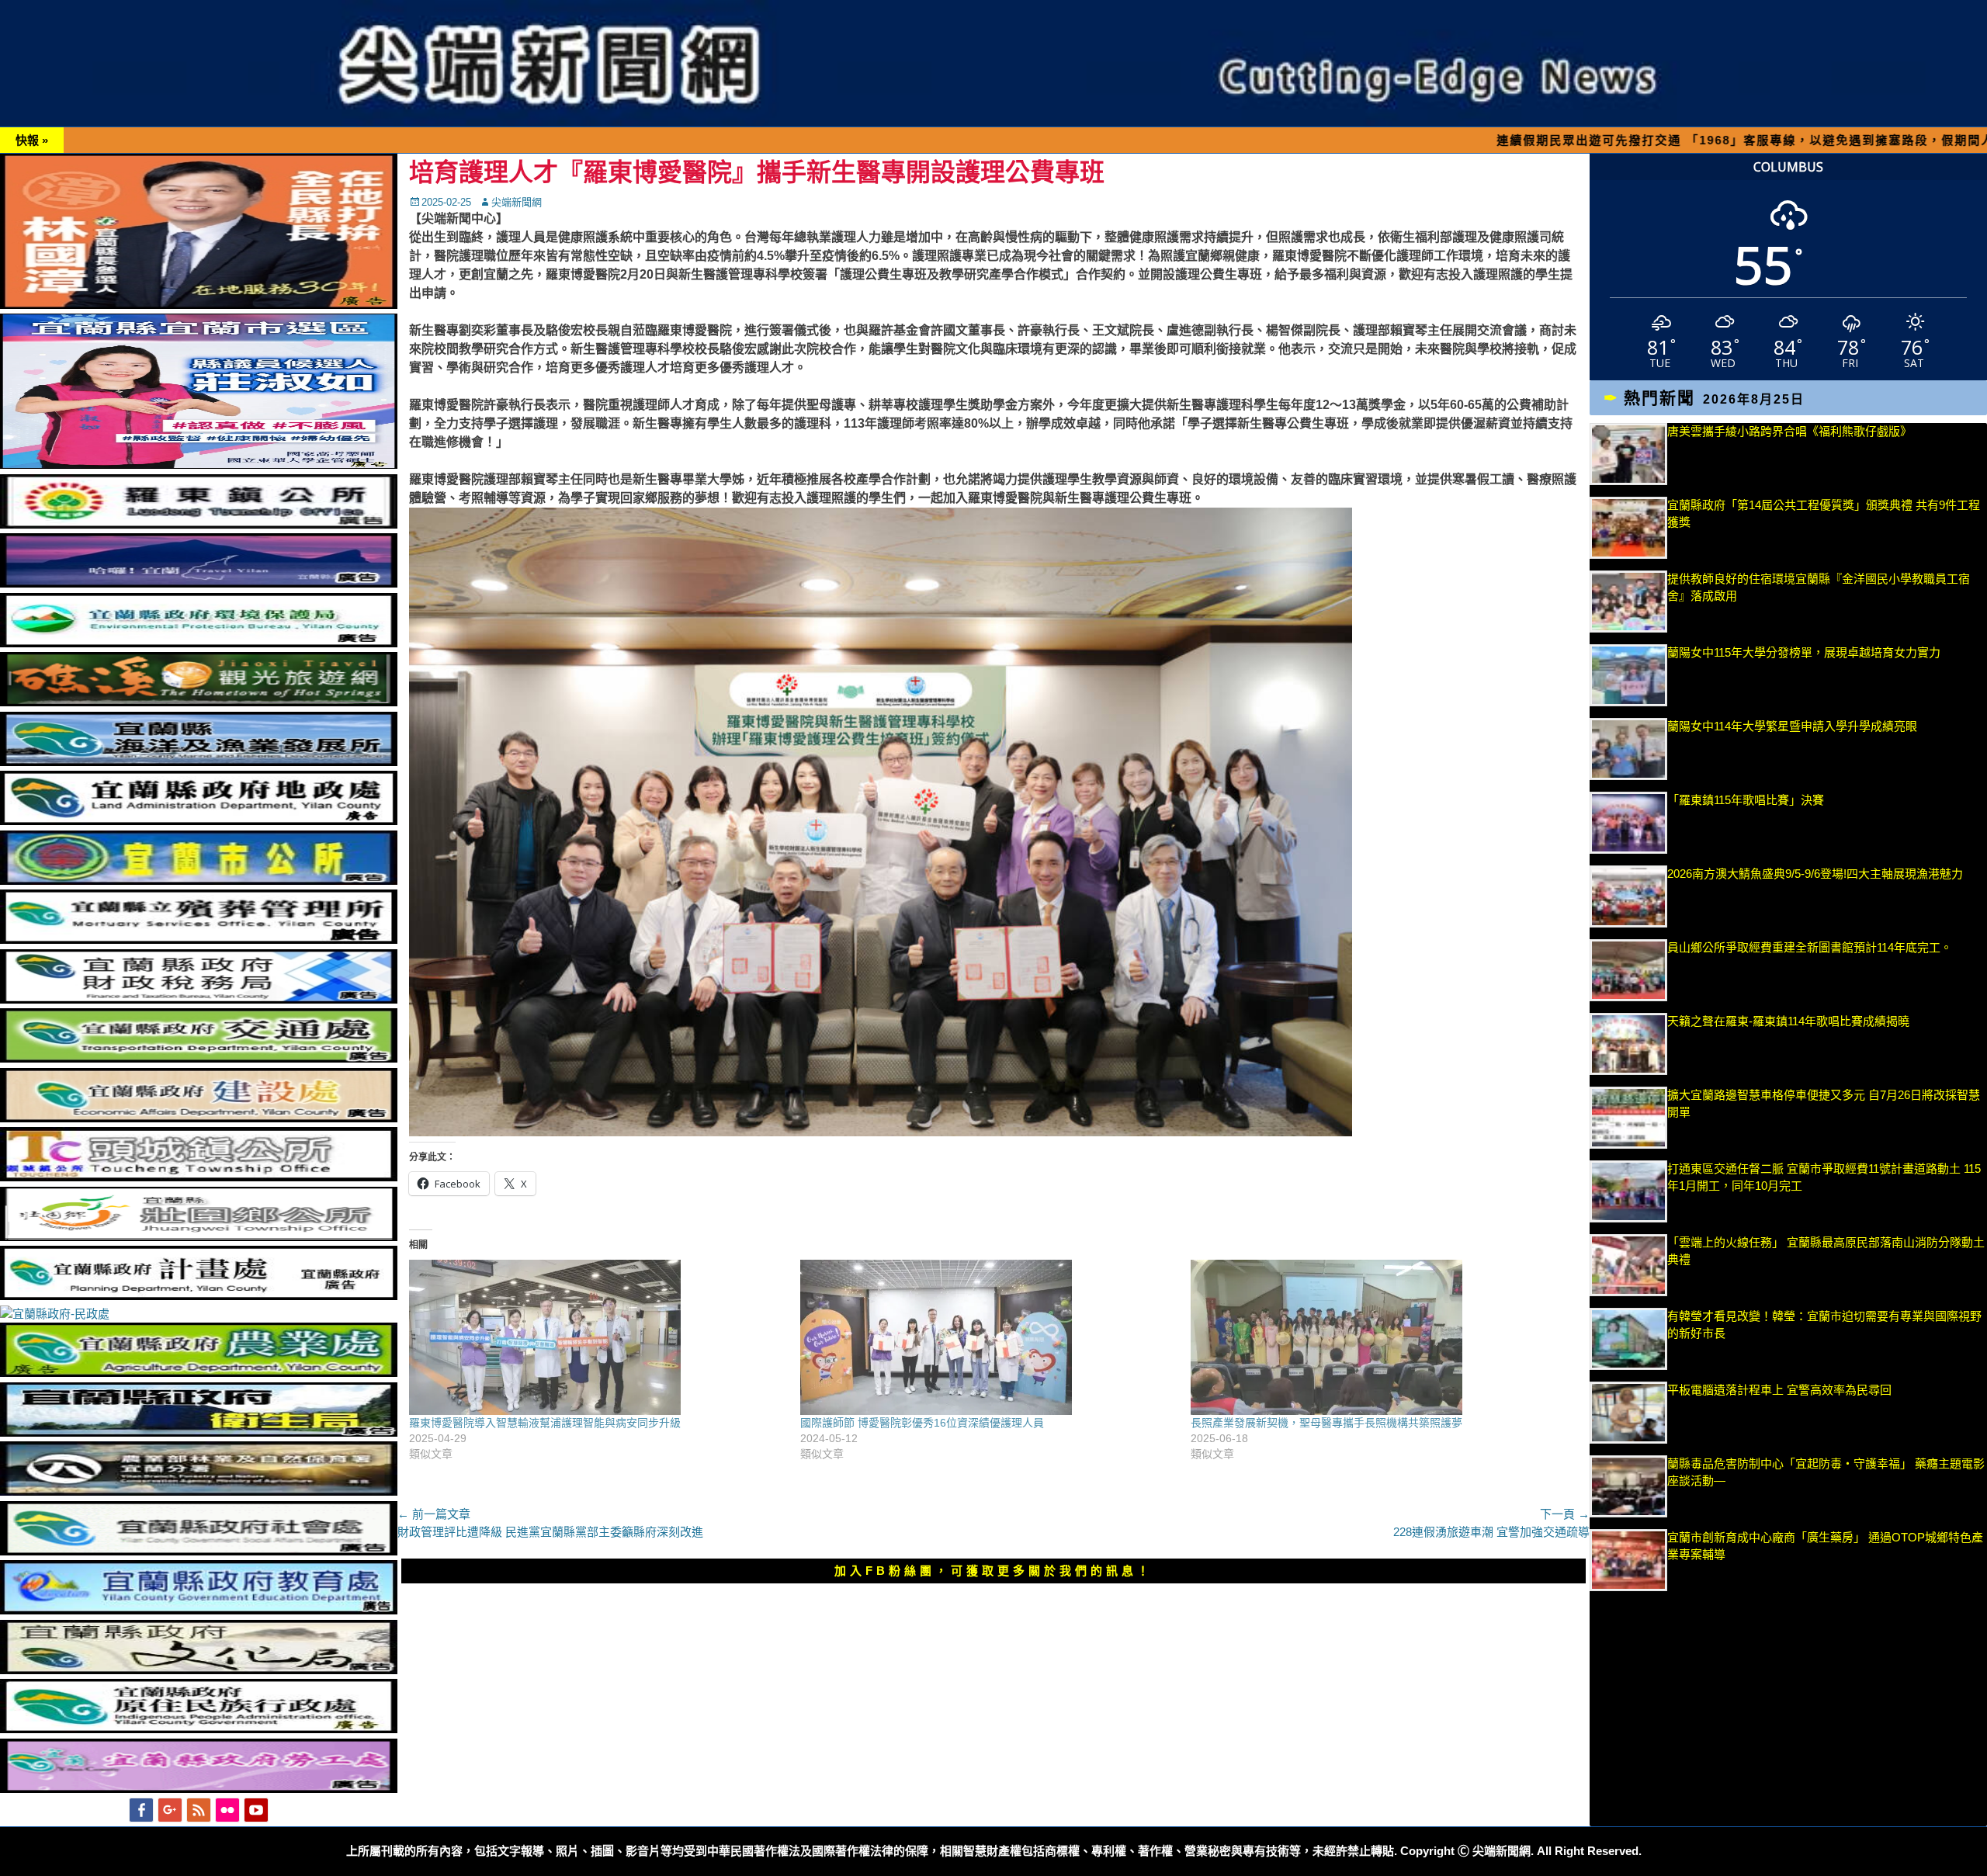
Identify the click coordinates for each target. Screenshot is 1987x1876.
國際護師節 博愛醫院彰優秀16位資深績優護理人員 (922, 1423)
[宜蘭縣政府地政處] (199, 821)
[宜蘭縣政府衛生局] (199, 1432)
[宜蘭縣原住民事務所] (199, 1729)
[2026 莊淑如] (199, 465)
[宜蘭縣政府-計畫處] (199, 1296)
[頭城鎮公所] (199, 1177)
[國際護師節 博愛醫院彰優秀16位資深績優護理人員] (988, 1337)
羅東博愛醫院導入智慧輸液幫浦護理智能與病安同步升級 (545, 1423)
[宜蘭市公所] (199, 881)
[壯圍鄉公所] (199, 1237)
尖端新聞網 (517, 202)
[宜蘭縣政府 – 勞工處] (199, 1789)
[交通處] (199, 1058)
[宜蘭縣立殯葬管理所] (199, 940)
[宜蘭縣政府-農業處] (199, 1373)
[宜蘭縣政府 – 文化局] (199, 1670)
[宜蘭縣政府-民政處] (55, 1314)
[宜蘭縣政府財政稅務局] (199, 999)
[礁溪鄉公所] (199, 702)
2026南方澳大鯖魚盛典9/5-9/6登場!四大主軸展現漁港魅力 (1815, 874)
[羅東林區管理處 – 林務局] (199, 1491)
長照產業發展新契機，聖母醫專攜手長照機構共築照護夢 (1326, 1423)
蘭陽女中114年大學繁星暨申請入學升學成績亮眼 (1792, 726)
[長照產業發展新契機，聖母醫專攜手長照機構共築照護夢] (1378, 1337)
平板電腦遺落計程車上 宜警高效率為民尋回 (1779, 1390)
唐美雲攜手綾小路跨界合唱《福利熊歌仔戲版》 (1789, 431)
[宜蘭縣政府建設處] (199, 1118)
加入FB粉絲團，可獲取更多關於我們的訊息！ (993, 1571)
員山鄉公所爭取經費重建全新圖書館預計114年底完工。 (1810, 947)
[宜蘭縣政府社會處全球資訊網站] (199, 1551)
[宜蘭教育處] (199, 1610)
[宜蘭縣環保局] (199, 643)
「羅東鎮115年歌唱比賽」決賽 (1746, 800)
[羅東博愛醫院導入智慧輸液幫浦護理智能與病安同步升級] (597, 1337)
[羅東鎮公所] (199, 524)
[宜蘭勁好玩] (199, 583)
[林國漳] (199, 305)
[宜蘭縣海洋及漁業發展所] (199, 762)
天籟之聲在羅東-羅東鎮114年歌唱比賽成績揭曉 (1788, 1021)
